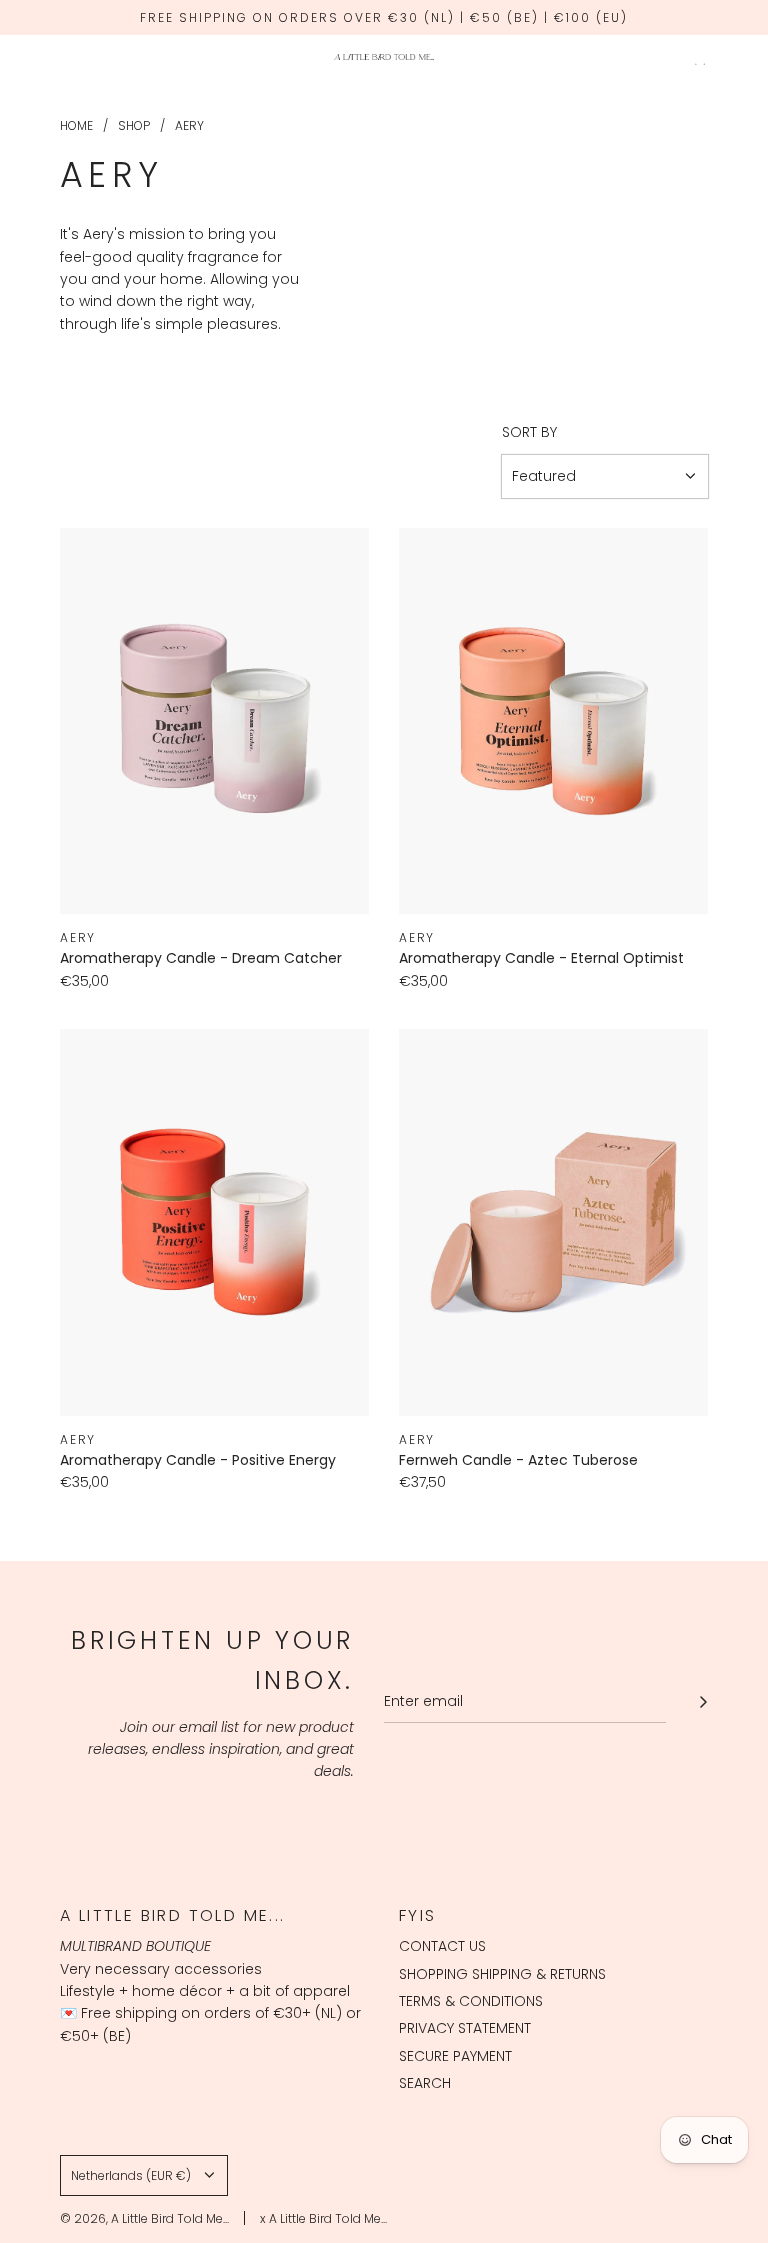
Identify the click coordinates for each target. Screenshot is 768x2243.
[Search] (654, 57)
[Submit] (703, 1702)
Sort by (529, 432)
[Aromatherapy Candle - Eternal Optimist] (553, 721)
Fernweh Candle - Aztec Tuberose (518, 1460)
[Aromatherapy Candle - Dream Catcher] (214, 721)
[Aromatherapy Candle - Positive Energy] (214, 1222)
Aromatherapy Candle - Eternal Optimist (541, 958)
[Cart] (698, 57)
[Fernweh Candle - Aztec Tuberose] (553, 1222)
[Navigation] (67, 57)
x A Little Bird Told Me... (323, 2218)
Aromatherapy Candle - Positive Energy (198, 1460)
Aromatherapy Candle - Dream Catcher (201, 958)
